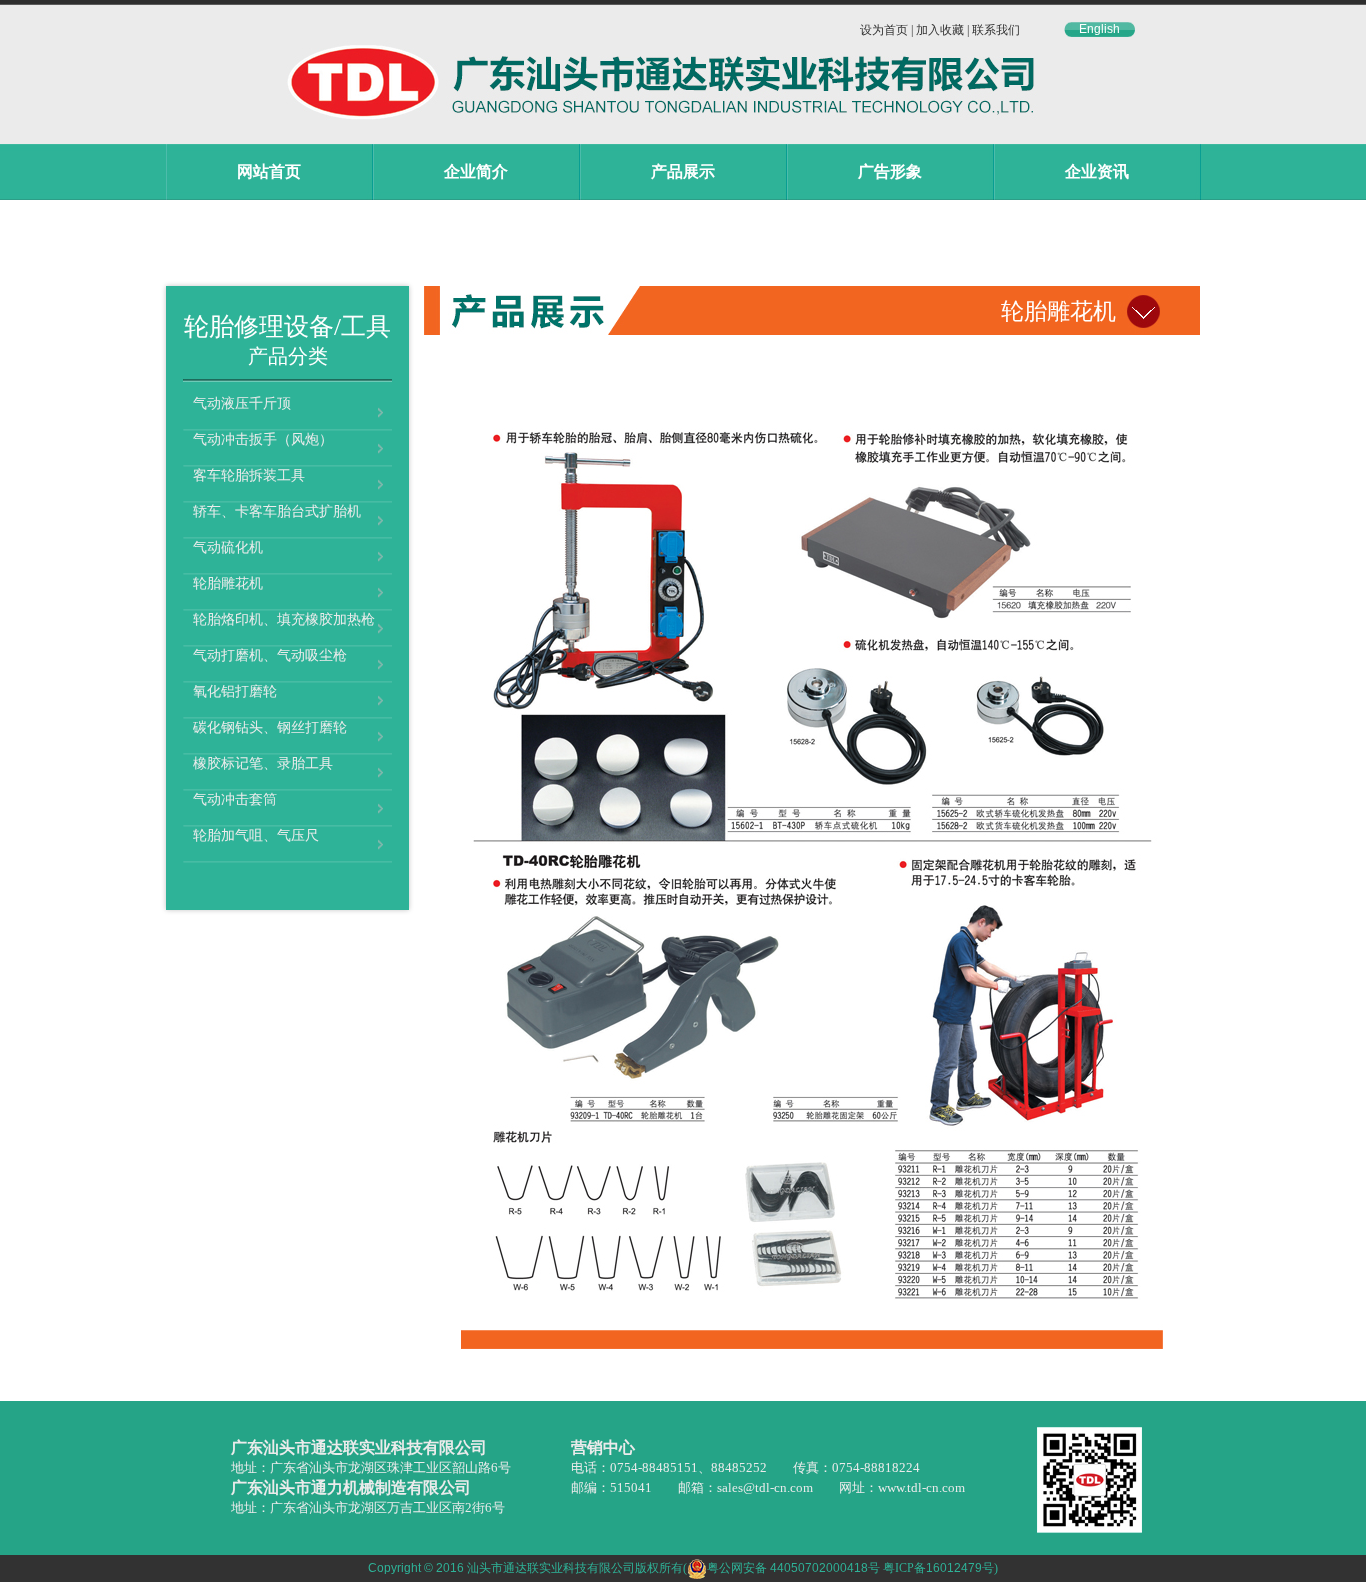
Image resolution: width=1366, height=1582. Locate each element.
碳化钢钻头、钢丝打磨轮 (270, 727)
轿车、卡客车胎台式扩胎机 (277, 511)
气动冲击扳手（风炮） (263, 439)
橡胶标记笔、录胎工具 (263, 763)
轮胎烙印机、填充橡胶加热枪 (284, 619)
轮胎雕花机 (228, 583)
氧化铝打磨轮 (235, 691)
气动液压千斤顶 (242, 403)
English (1099, 29)
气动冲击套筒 (235, 799)
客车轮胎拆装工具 (249, 475)
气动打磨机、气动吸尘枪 (270, 655)
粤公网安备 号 (793, 1568)
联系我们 (996, 30)
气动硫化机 (228, 547)
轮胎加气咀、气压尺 (256, 835)
